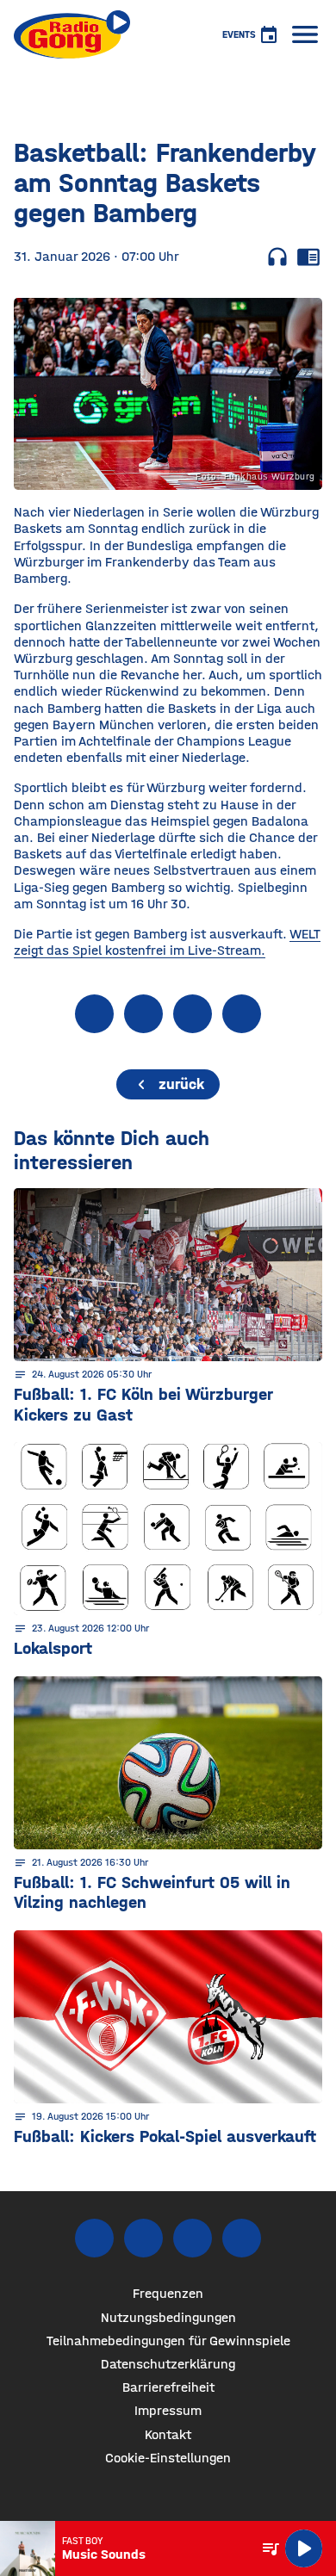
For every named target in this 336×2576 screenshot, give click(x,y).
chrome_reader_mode (308, 257)
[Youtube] (193, 2238)
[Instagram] (143, 2238)
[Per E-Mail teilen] (242, 1014)
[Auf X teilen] (143, 1014)
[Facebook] (94, 2238)
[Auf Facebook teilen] (94, 1014)
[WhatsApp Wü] (242, 2238)
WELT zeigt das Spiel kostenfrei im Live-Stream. (167, 942)
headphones (277, 257)
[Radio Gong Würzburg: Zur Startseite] (72, 34)
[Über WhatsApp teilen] (193, 1014)
